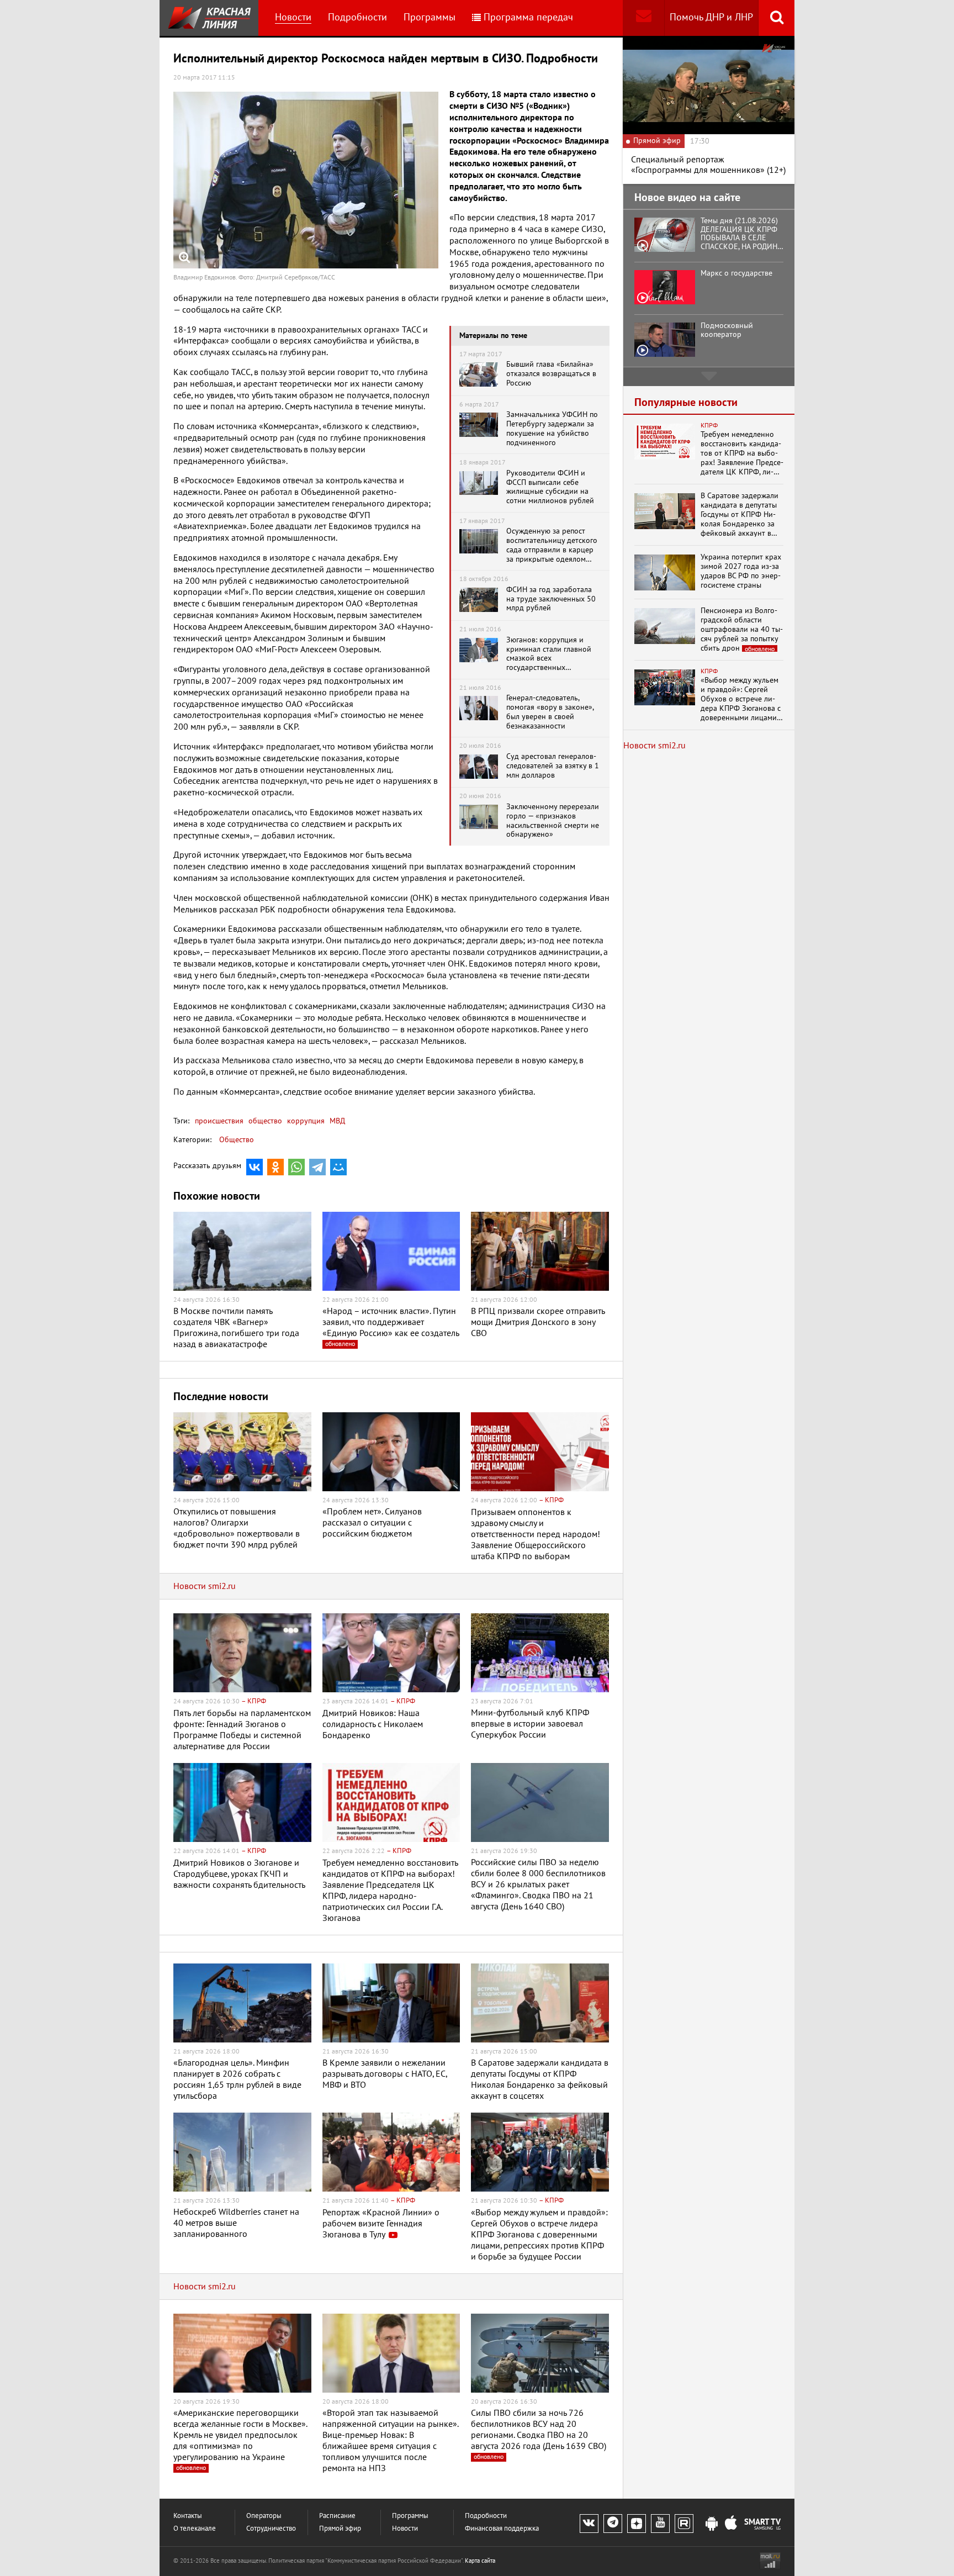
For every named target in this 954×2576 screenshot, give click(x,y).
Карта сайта (480, 2561)
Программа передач (528, 17)
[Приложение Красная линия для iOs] (731, 2524)
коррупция (305, 1121)
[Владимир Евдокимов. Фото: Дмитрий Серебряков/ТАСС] (306, 180)
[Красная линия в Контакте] (589, 2524)
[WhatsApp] (296, 1167)
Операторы (264, 2516)
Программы (430, 17)
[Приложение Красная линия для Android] (712, 2524)
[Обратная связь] (643, 18)
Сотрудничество (271, 2529)
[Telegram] (317, 1167)
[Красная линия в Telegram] (613, 2524)
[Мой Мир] (338, 1167)
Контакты (188, 2516)
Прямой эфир (340, 2529)
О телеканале (195, 2529)
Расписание (337, 2516)
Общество (237, 1140)
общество (264, 1121)
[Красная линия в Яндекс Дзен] (637, 2524)
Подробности (357, 17)
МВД (336, 1121)
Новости (293, 17)
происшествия (219, 1121)
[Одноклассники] (275, 1167)
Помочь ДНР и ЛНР (711, 17)
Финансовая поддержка (502, 2529)
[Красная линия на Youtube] (660, 2524)
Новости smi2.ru (205, 1586)
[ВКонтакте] (255, 1167)
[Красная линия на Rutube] (684, 2524)
